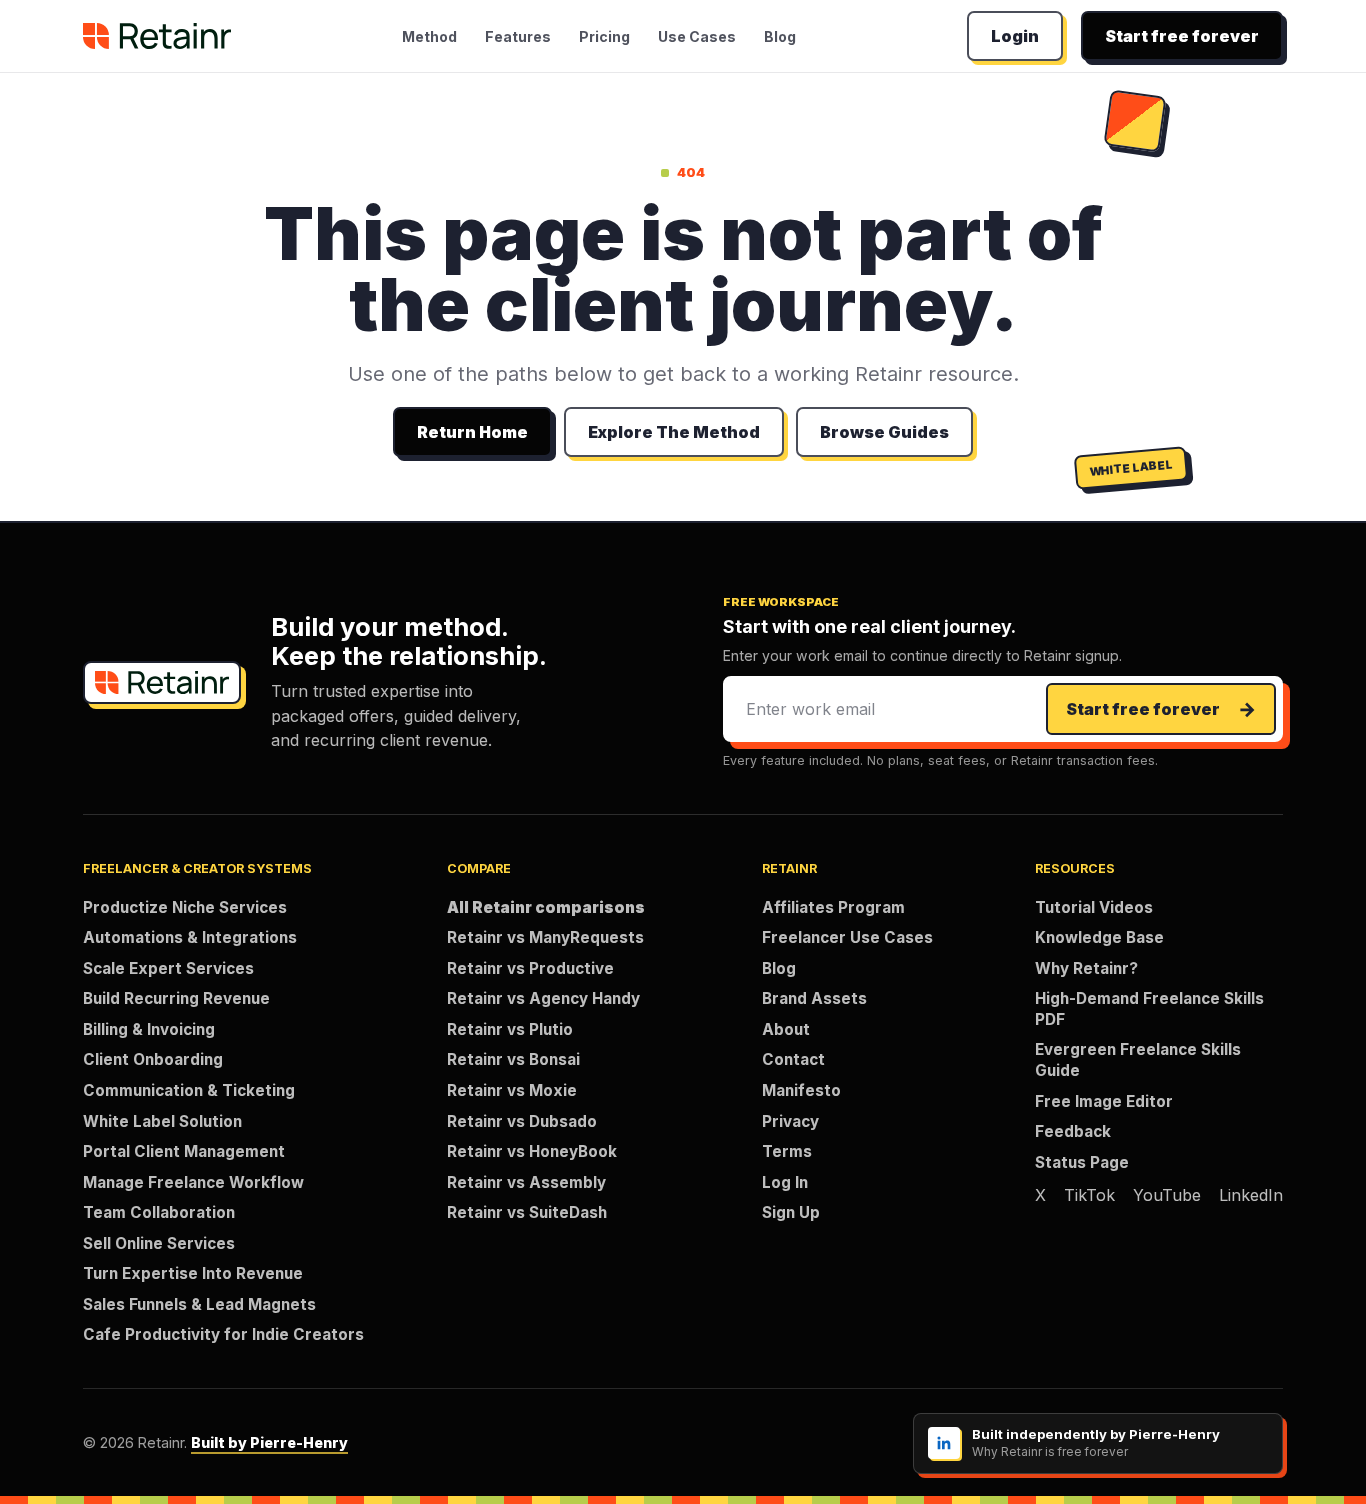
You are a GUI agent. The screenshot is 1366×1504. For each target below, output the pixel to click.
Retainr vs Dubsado (522, 1121)
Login (1015, 36)
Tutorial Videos (1094, 907)
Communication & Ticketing (189, 1090)
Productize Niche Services (185, 907)
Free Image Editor (1104, 1101)
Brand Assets (814, 998)
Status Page (1082, 1162)
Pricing (604, 36)
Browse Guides (884, 432)
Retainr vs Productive (530, 968)
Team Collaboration (159, 1212)
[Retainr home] (157, 36)
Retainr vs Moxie (512, 1090)
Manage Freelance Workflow (193, 1182)
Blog (780, 36)
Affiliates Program (833, 907)
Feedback (1073, 1131)
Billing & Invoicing (149, 1029)
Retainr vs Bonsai (513, 1059)
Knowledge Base (1099, 937)
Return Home (472, 432)
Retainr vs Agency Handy (543, 998)
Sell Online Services (159, 1243)
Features (518, 36)
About (786, 1029)
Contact (793, 1059)
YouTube (1167, 1195)
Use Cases (697, 36)
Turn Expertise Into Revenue (193, 1273)
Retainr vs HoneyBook (532, 1151)
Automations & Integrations (190, 937)
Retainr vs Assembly (526, 1182)
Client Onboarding (153, 1059)
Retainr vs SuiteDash (527, 1212)
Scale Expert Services (168, 968)
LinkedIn (1251, 1195)
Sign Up (791, 1212)
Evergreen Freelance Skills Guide (1138, 1060)
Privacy (790, 1121)
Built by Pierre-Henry (269, 1442)
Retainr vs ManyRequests (545, 937)
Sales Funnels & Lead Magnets (199, 1304)
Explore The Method (674, 432)
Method (429, 36)
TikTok (1089, 1195)
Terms (787, 1151)
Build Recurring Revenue (176, 998)
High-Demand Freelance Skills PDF (1149, 1009)
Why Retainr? (1086, 968)
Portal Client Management (184, 1151)
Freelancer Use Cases (847, 937)
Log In (785, 1182)
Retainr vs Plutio (510, 1029)
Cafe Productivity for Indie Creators (223, 1334)
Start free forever (1182, 36)
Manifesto (801, 1090)
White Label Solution (162, 1121)
